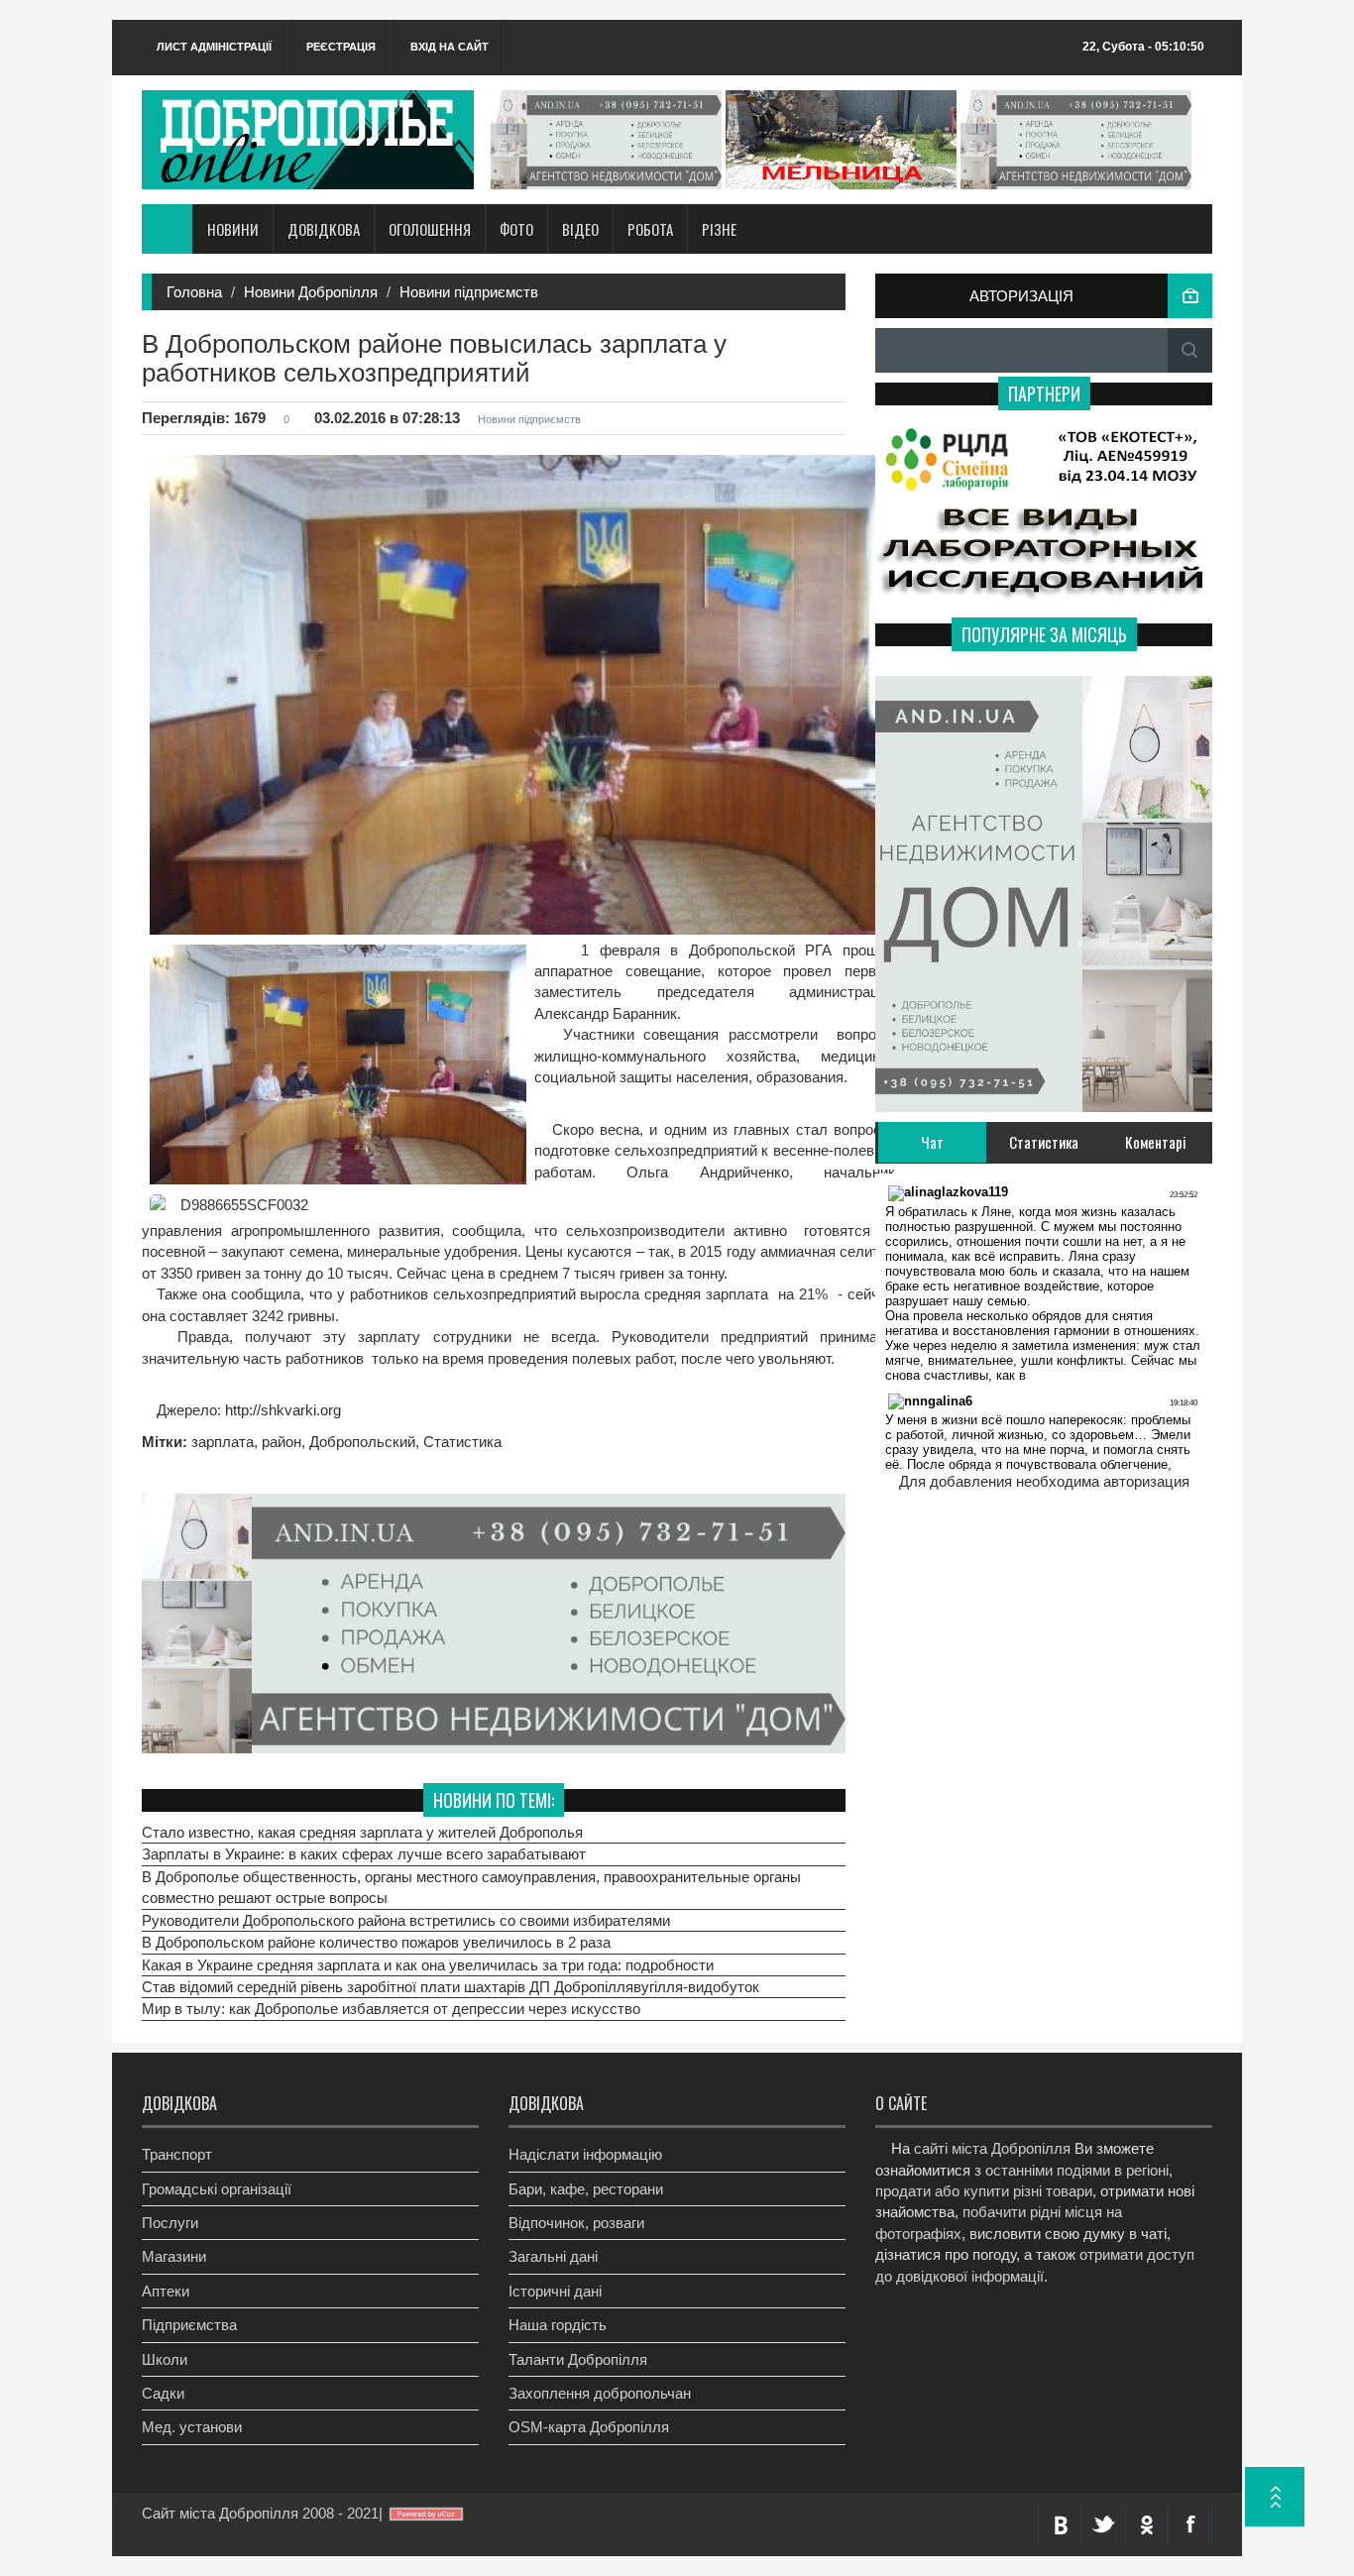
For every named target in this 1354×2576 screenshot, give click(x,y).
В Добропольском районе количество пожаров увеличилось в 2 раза (376, 1943)
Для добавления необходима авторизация (1044, 1481)
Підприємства (189, 2325)
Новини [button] (233, 229)
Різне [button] (719, 229)
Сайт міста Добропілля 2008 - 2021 (260, 2513)
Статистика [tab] (1044, 1142)
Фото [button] (516, 229)
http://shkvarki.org (281, 1410)
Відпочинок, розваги (576, 2223)
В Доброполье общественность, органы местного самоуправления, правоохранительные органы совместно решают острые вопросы (471, 1888)
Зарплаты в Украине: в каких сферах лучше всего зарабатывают (364, 1855)
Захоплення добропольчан (600, 2393)
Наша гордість (558, 2325)
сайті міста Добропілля (992, 2148)
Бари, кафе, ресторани (586, 2189)
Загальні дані (553, 2256)
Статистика (462, 1442)
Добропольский (362, 1442)
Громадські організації (217, 2189)
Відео (580, 229)
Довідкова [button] (324, 229)
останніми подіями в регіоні (1077, 2170)
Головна (194, 292)
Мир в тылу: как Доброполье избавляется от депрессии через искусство (391, 2010)
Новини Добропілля (311, 292)
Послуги (170, 2223)
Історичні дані (555, 2291)
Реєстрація (341, 47)
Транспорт (177, 2154)
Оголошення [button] (430, 229)
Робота (650, 229)
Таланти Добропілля (578, 2359)
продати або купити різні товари (984, 2191)
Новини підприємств (469, 292)
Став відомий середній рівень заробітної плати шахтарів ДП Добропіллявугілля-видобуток (451, 1988)
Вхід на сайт (450, 47)
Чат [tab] (932, 1142)
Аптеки (166, 2291)
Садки (163, 2393)
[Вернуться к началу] (1275, 2497)
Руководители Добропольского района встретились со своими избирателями (406, 1921)
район (282, 1442)
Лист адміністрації (214, 47)
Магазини (174, 2256)
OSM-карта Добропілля (589, 2427)
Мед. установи (192, 2427)
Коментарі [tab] (1156, 1142)
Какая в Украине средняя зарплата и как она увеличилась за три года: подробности (428, 1965)
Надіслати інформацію (585, 2154)
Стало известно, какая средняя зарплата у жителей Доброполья (362, 1833)
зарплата (223, 1442)
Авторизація (1021, 296)
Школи (165, 2359)
